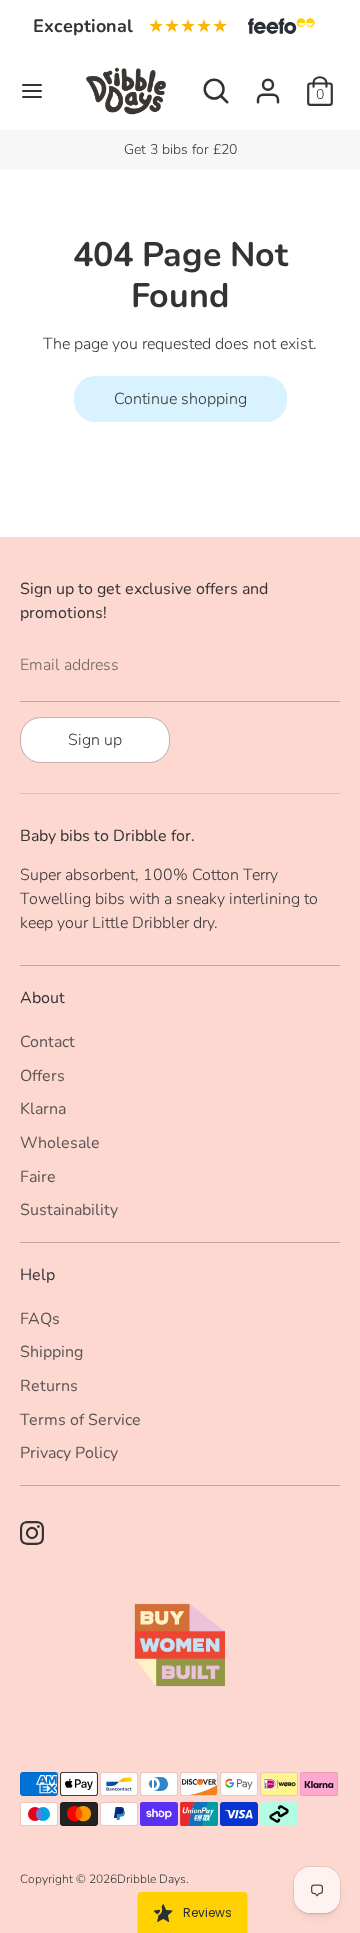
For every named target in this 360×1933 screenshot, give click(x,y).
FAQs (40, 1319)
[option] (180, 150)
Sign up (95, 740)
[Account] (268, 83)
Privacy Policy (69, 1453)
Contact (47, 1042)
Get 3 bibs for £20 (180, 149)
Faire (38, 1177)
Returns (49, 1386)
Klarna (43, 1109)
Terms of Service (80, 1420)
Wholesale (60, 1143)
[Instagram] (32, 1533)
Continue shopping (180, 399)
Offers (42, 1076)
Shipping (51, 1352)
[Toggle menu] (32, 91)
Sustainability (69, 1210)
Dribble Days (151, 1879)
